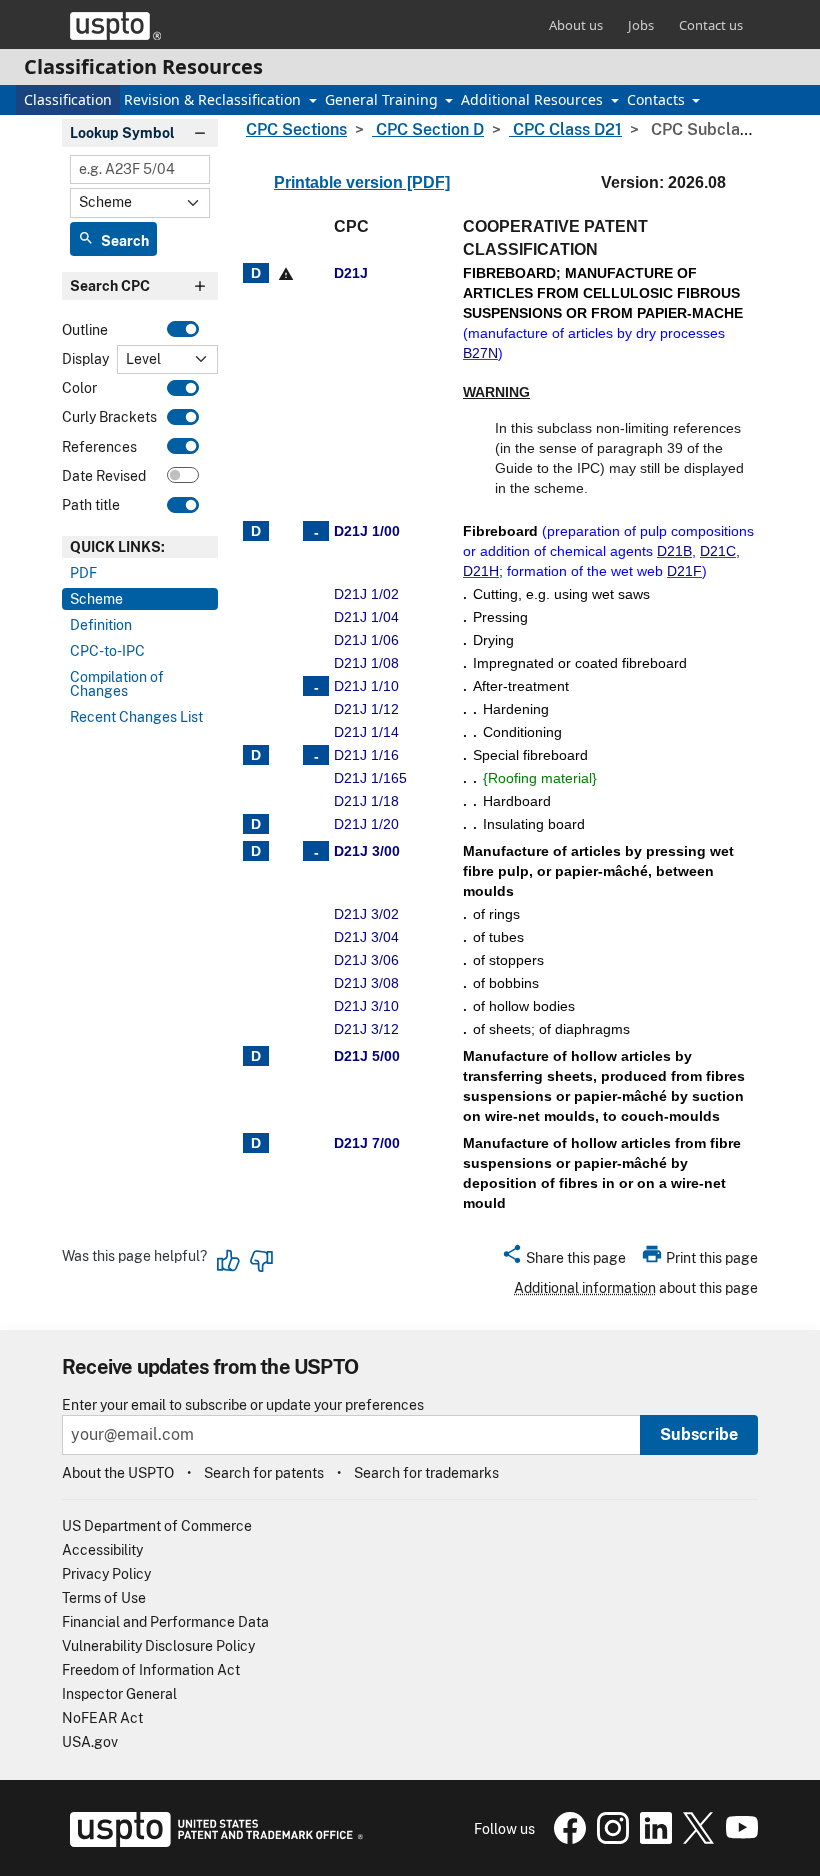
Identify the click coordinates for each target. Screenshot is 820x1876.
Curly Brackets (109, 417)
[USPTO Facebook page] (567, 1839)
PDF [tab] (83, 573)
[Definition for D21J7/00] (256, 1143)
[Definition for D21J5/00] (256, 1056)
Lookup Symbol (122, 133)
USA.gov (90, 1742)
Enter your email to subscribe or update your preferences (243, 1405)
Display (85, 359)
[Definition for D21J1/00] (256, 531)
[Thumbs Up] (229, 1261)
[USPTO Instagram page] (610, 1839)
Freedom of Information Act (151, 1670)
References (99, 447)
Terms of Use (104, 1598)
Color (79, 388)
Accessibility (102, 1550)
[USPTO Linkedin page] (653, 1839)
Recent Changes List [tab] (136, 717)
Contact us (711, 25)
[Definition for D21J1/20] (256, 824)
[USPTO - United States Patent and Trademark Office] (212, 1842)
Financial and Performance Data (165, 1622)
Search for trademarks (426, 1473)
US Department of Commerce (157, 1526)
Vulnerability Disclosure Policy (158, 1646)
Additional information (585, 1288)
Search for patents (264, 1473)
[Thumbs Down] (261, 1261)
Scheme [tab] (96, 599)
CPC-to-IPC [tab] (107, 651)
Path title (91, 505)
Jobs (641, 25)
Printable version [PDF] (362, 182)
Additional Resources (534, 99)
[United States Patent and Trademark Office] (115, 26)
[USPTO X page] (696, 1839)
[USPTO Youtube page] (738, 1839)
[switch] (183, 329)
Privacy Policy (106, 1574)
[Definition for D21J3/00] (256, 851)
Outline (85, 330)
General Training (383, 99)
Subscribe (699, 1434)
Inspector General (119, 1694)
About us (576, 25)
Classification (68, 99)
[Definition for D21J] (256, 273)
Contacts (658, 99)
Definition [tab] (101, 625)
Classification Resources (143, 66)
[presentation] (140, 547)
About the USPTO (118, 1473)
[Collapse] (316, 531)
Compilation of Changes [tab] (117, 684)
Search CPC (110, 286)
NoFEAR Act (102, 1718)
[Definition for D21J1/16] (256, 755)
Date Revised (104, 476)
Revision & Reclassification (214, 99)
